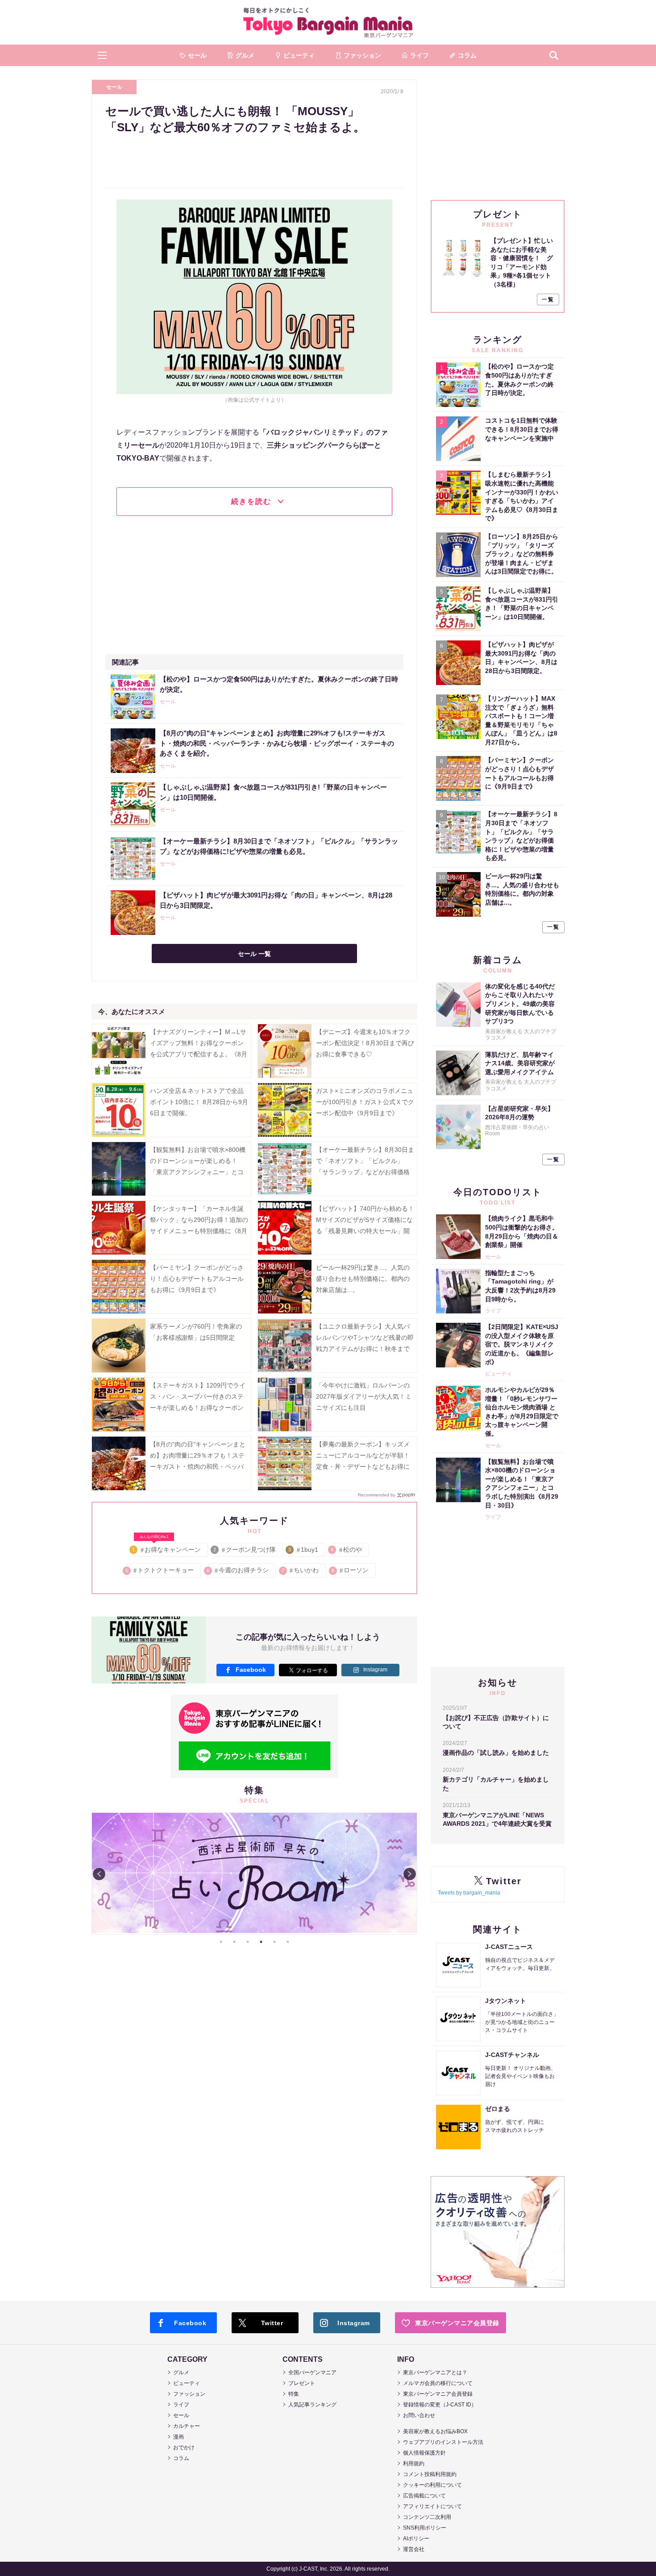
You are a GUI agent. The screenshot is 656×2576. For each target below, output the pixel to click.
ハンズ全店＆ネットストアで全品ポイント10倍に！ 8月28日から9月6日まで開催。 (199, 1102)
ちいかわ (301, 1570)
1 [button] (221, 1942)
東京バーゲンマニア (328, 22)
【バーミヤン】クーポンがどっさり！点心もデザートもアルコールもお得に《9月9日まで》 (197, 1279)
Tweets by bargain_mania (469, 1893)
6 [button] (288, 1942)
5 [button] (274, 1942)
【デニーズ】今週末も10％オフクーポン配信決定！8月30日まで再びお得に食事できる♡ (365, 1043)
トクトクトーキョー (160, 1570)
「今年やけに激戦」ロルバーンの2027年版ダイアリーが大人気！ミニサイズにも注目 (364, 1396)
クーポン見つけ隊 (245, 1550)
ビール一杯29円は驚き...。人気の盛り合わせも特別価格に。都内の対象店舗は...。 (363, 1279)
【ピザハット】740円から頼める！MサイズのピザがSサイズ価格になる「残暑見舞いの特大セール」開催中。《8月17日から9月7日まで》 (365, 1231)
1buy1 (304, 1550)
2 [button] (234, 1942)
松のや (347, 1550)
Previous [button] (99, 1874)
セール (114, 87)
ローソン (351, 1570)
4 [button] (261, 1942)
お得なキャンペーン (167, 1548)
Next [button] (410, 1874)
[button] (102, 55)
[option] (254, 1874)
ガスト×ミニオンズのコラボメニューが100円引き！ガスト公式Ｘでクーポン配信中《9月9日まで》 (365, 1102)
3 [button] (248, 1942)
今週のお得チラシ (238, 1570)
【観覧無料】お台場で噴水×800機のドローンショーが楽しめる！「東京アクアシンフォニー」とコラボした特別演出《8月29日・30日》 (198, 1172)
